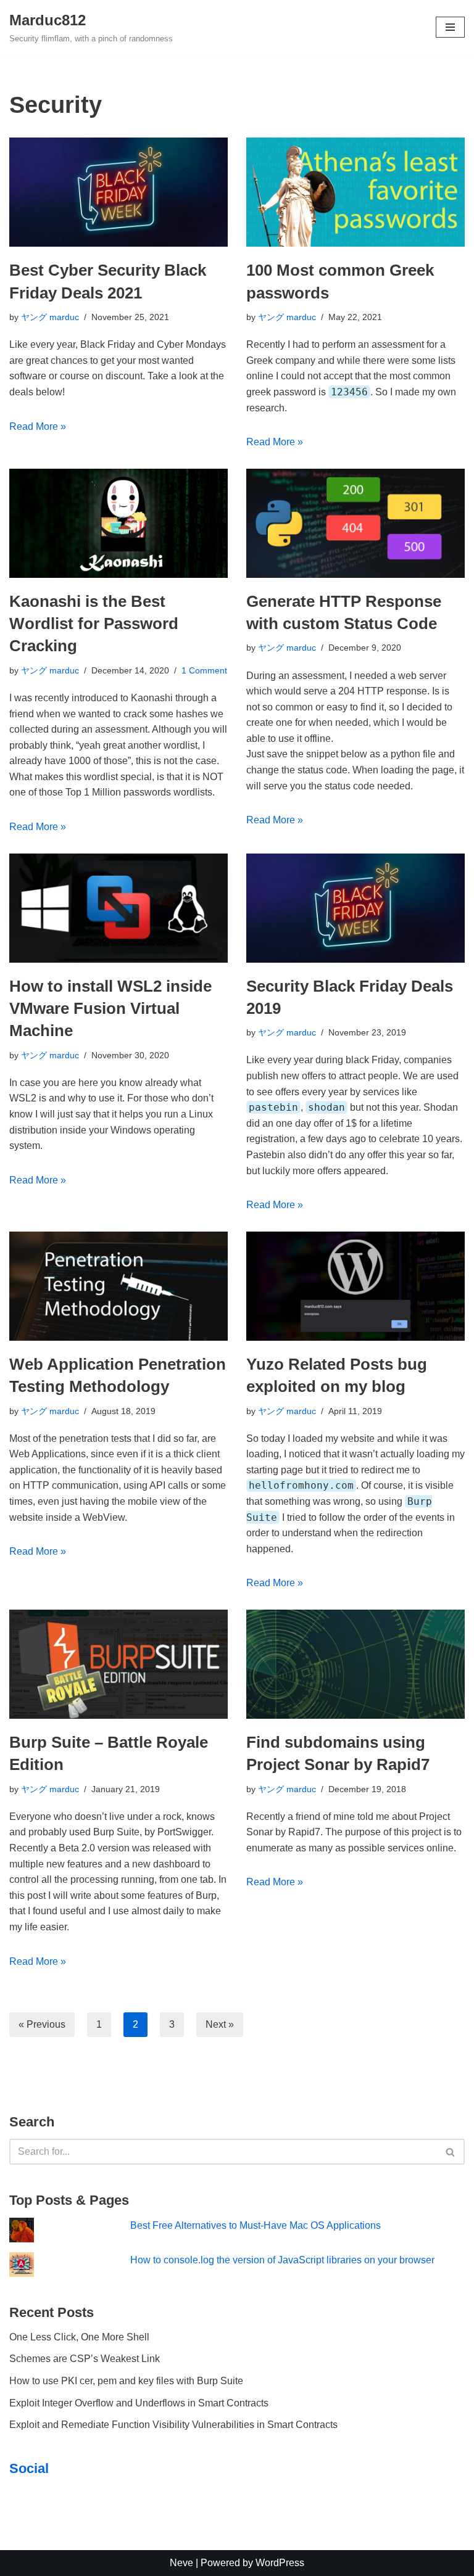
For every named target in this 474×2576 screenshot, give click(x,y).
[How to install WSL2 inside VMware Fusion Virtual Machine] (118, 908)
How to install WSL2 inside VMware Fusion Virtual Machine (110, 1009)
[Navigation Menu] (450, 27)
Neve (181, 2563)
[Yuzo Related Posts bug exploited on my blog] (355, 1286)
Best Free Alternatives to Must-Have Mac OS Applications (256, 2225)
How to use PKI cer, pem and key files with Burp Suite (126, 2381)
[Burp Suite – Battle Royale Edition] (118, 1664)
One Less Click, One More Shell (79, 2337)
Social (29, 2468)
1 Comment (204, 670)
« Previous (42, 2024)
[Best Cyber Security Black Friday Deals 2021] (118, 192)
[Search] (451, 2152)
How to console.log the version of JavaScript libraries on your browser (282, 2260)
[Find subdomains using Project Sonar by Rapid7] (355, 1664)
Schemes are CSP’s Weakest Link (85, 2359)
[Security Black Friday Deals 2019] (355, 908)
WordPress (280, 2563)
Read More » (38, 426)
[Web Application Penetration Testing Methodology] (118, 1286)
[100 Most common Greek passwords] (355, 192)
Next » (220, 2024)
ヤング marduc (50, 317)
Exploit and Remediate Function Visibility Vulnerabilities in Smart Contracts (173, 2425)
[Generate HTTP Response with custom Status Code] (355, 523)
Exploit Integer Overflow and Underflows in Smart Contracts (139, 2403)
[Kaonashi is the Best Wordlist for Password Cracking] (118, 523)
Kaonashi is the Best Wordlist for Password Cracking (94, 624)
